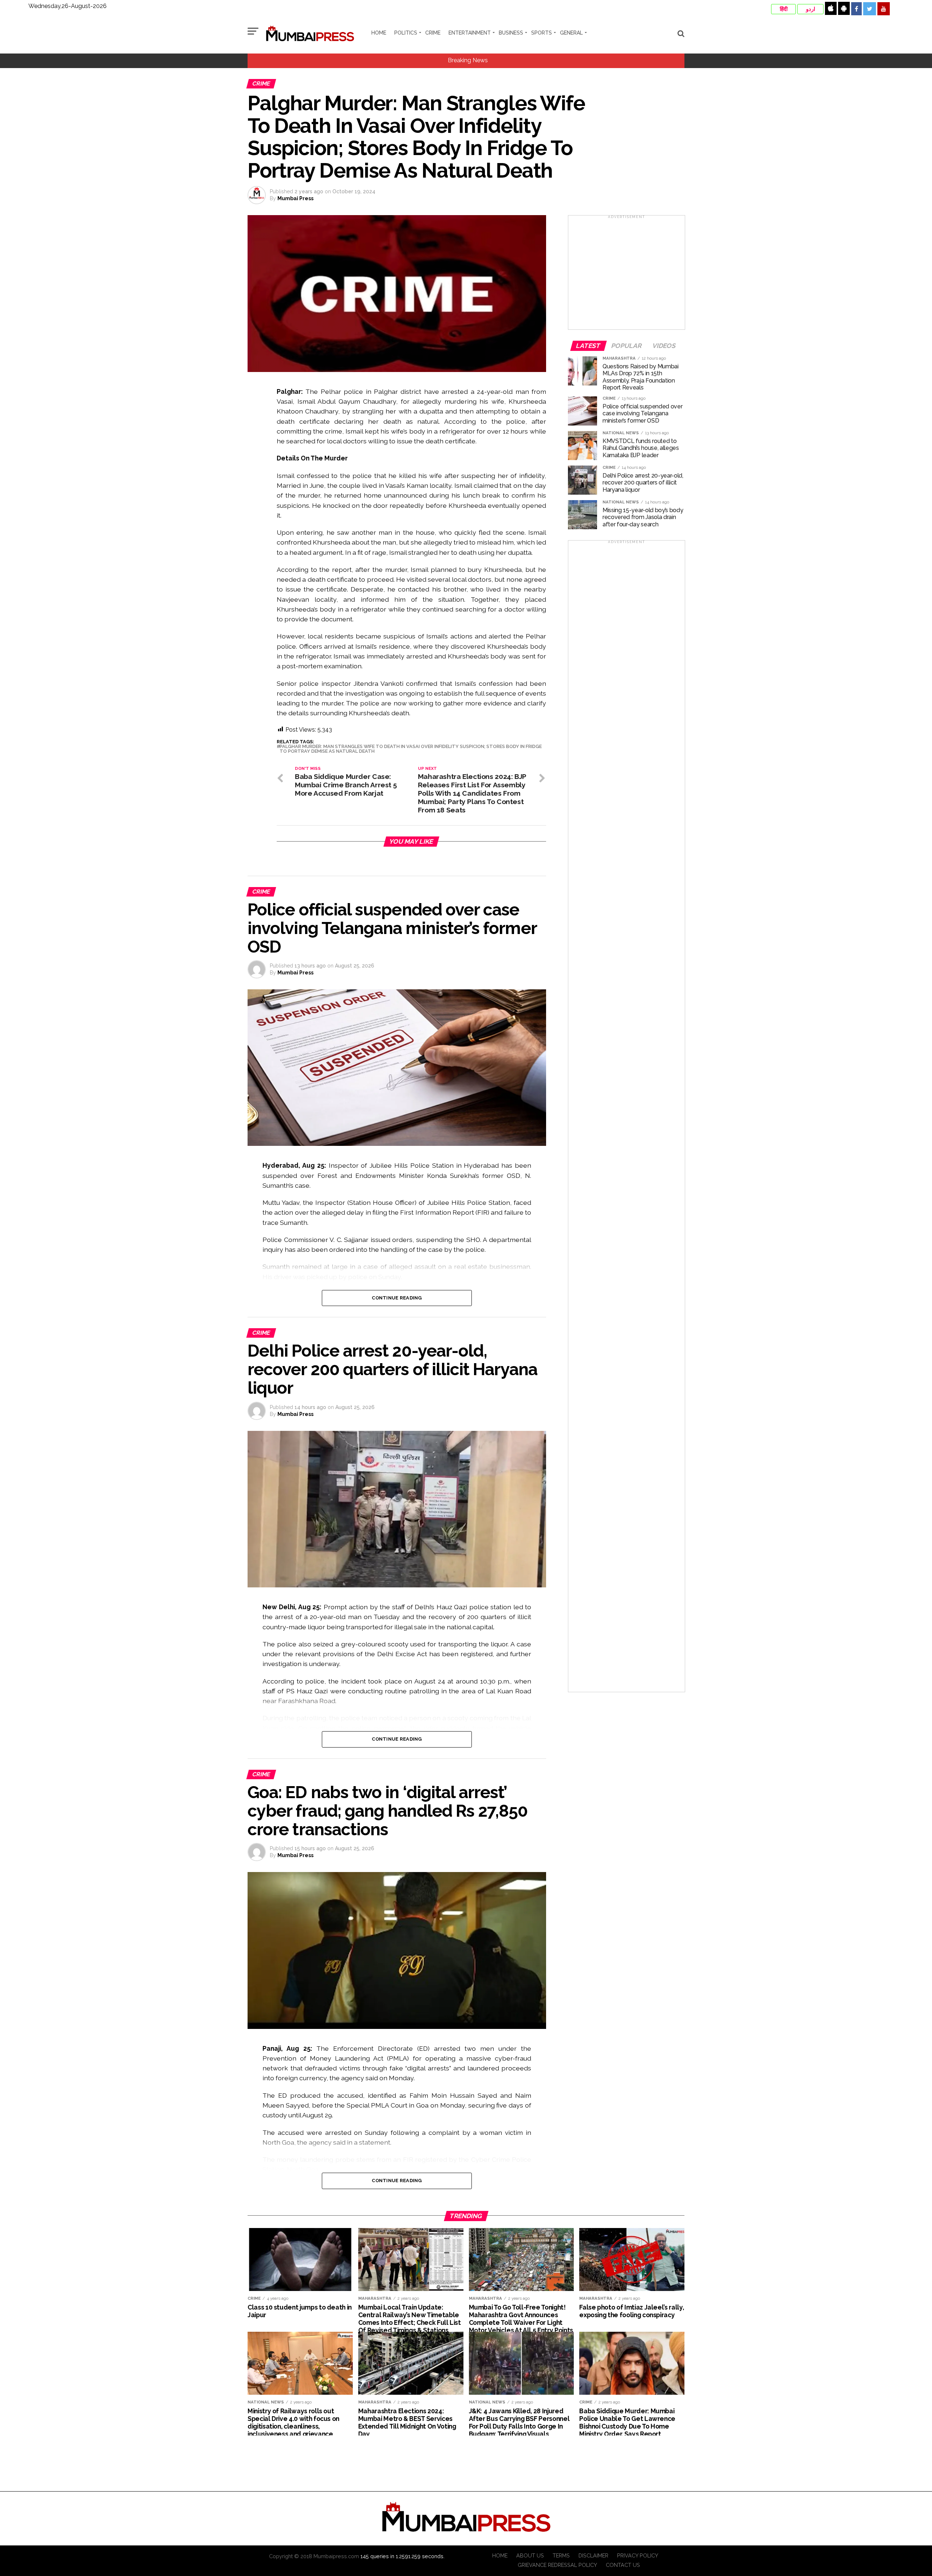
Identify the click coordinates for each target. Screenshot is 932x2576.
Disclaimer (593, 2555)
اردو (811, 9)
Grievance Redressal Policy (557, 2565)
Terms (561, 2555)
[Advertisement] (627, 275)
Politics (406, 33)
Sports (542, 33)
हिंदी (784, 9)
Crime (433, 33)
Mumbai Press (295, 198)
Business (511, 33)
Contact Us (623, 2565)
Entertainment (470, 33)
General (571, 33)
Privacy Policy (638, 2555)
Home (379, 33)
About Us (530, 2555)
